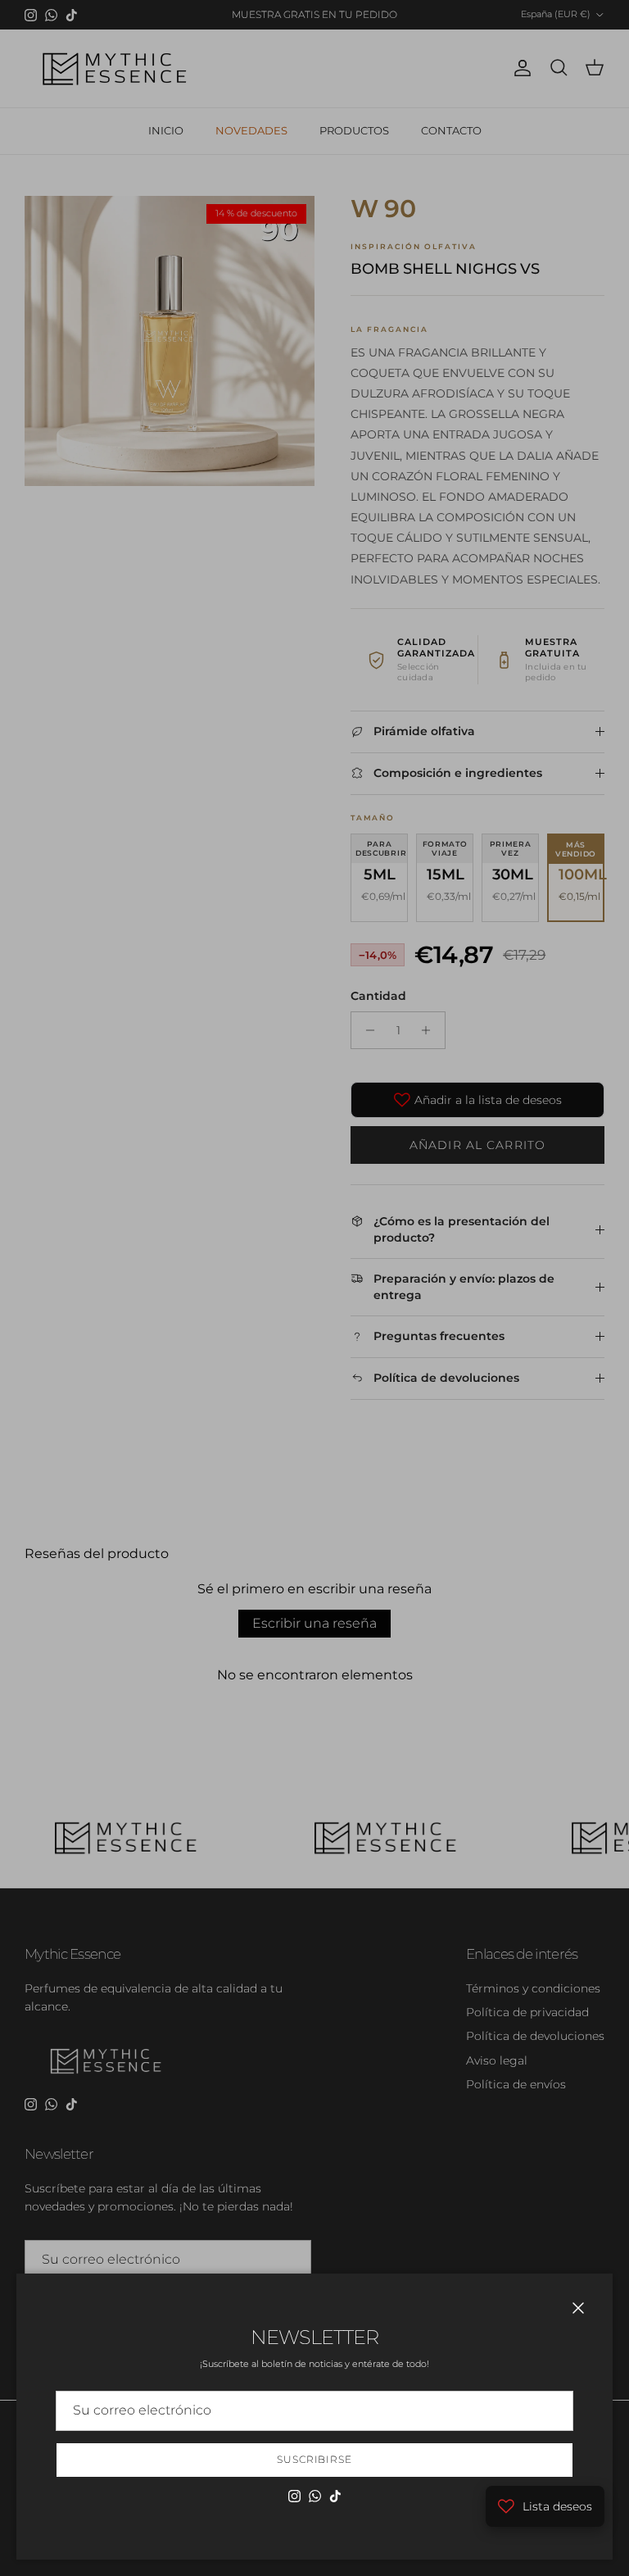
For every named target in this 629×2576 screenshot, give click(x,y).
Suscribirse (315, 2459)
